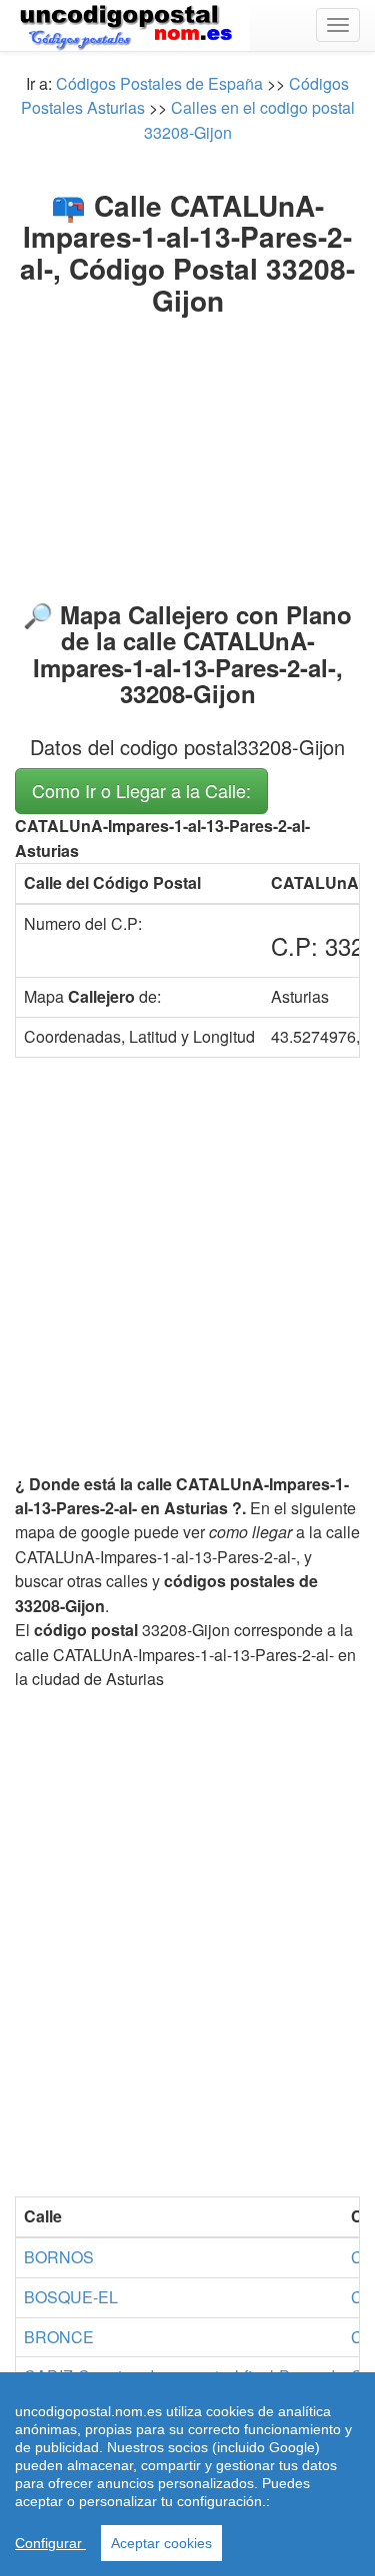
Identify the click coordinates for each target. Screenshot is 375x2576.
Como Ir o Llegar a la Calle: (141, 790)
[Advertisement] (187, 454)
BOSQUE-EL (71, 2297)
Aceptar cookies (161, 2543)
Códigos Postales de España (159, 83)
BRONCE (59, 2337)
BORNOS (59, 2257)
